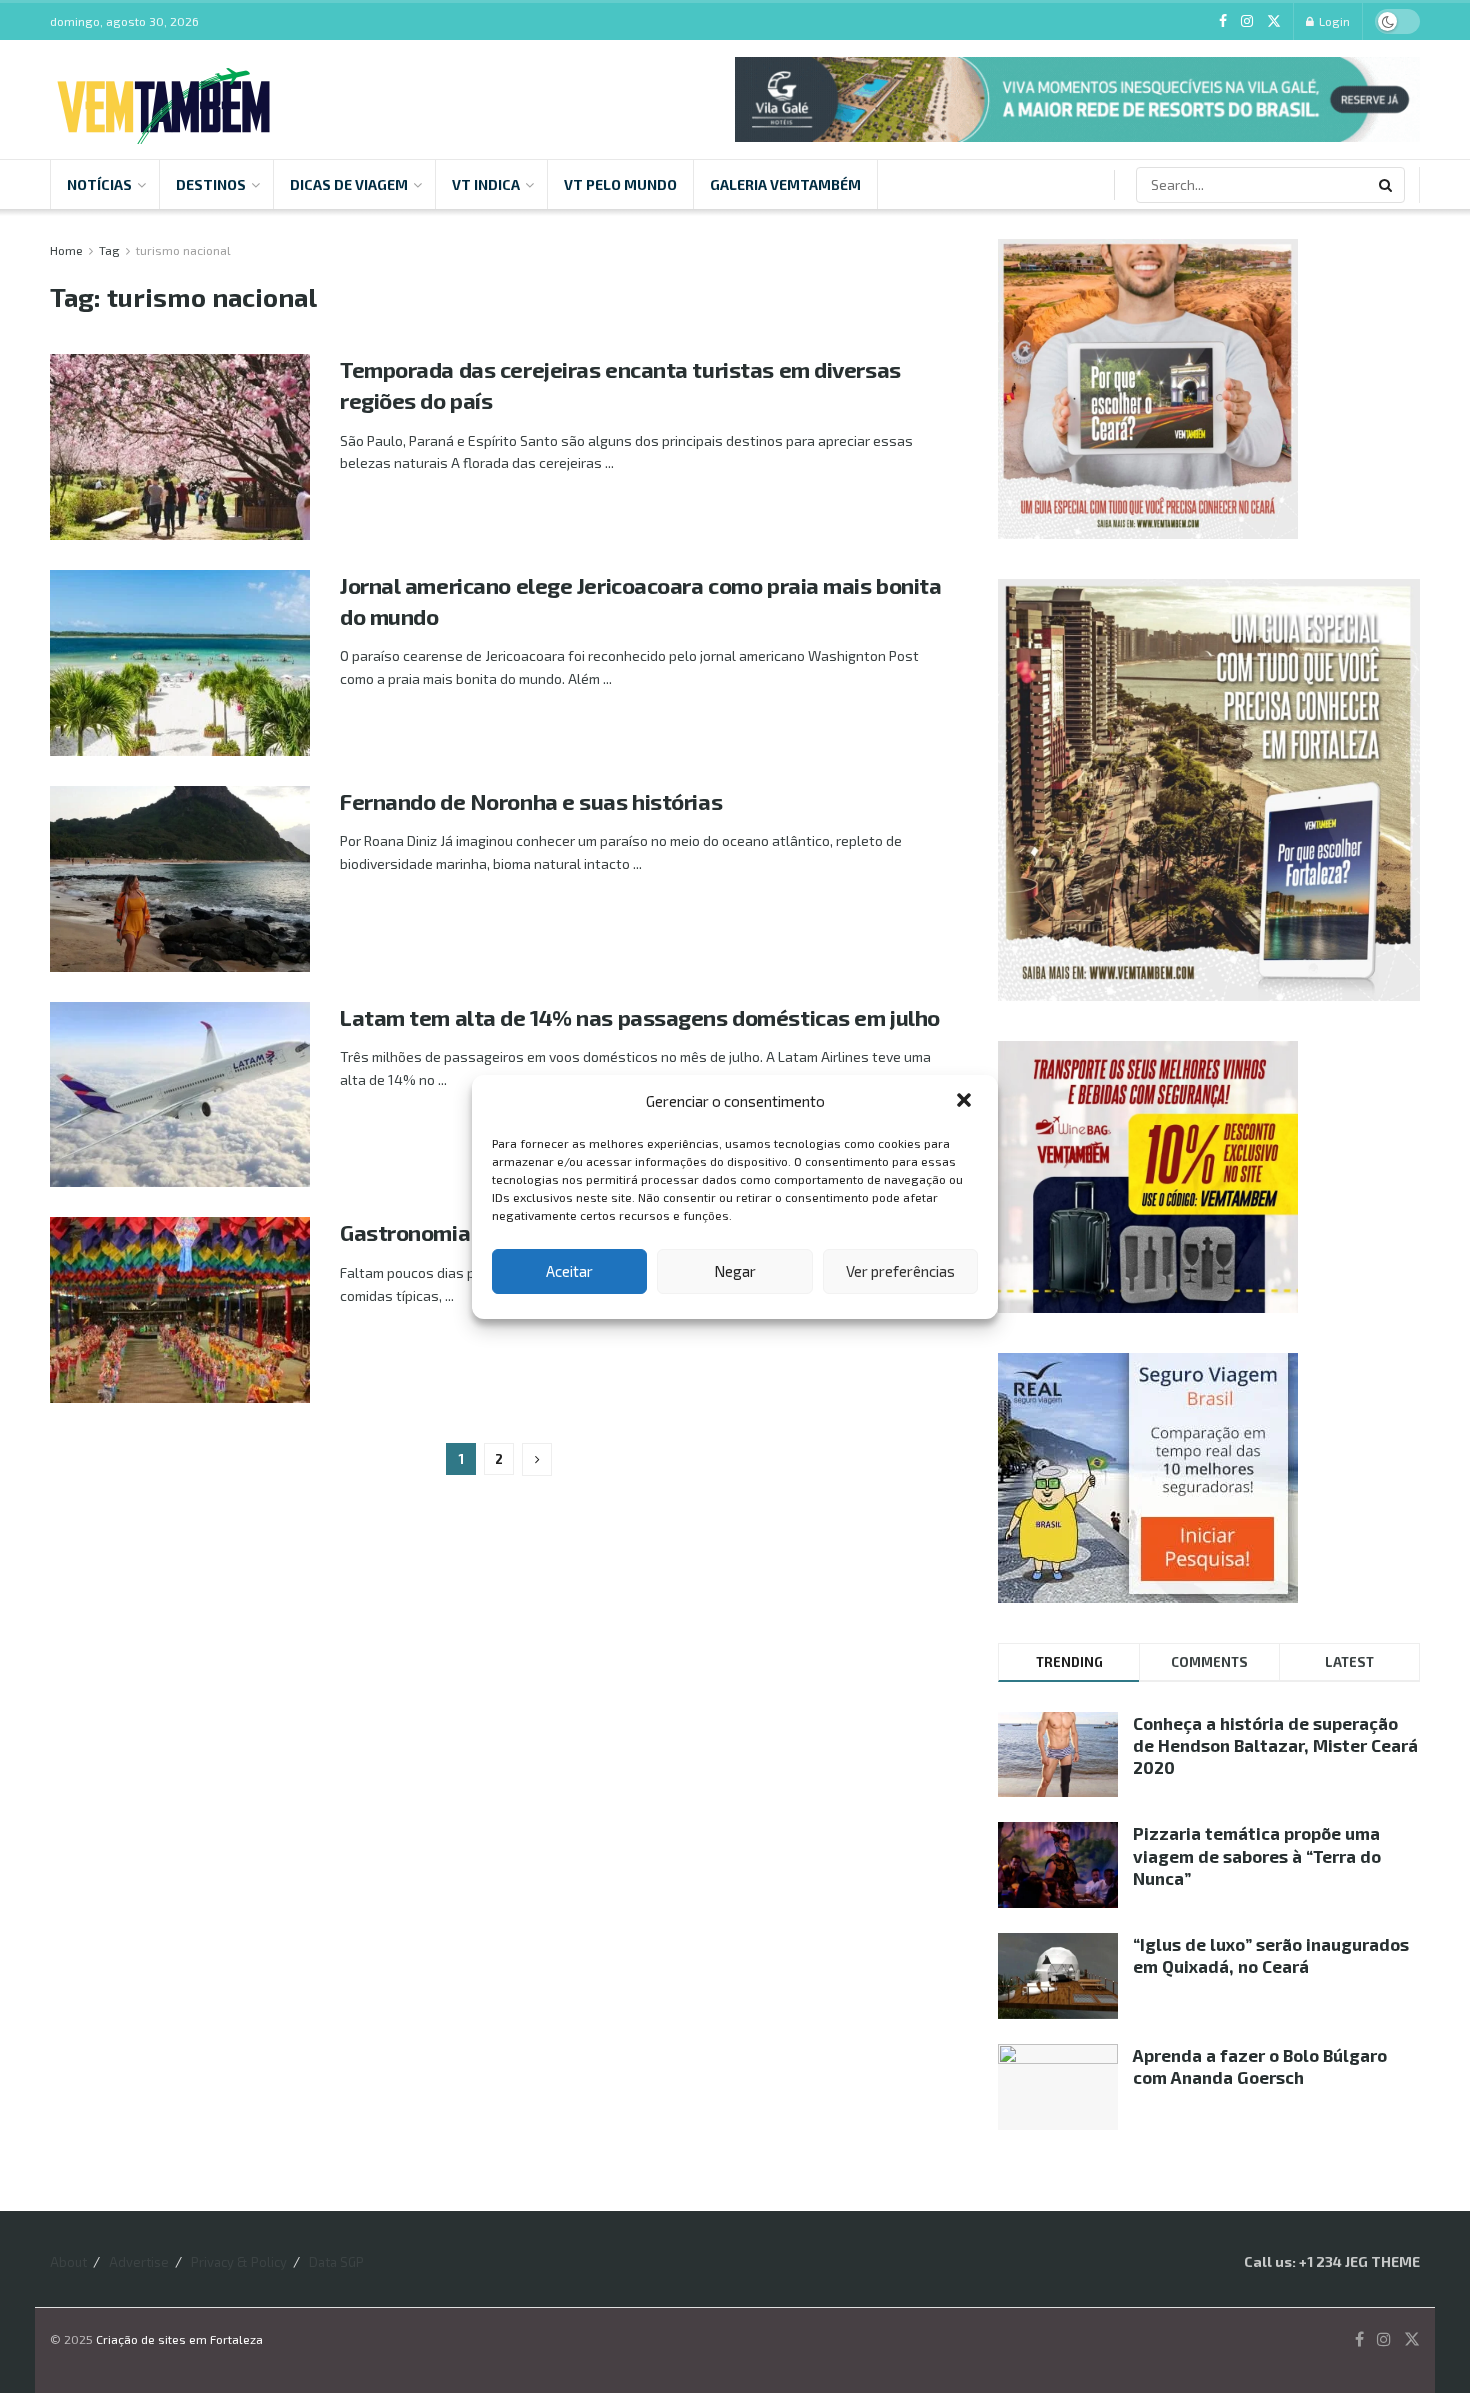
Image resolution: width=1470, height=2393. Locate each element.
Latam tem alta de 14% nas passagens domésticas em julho (640, 1017)
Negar (735, 1271)
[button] (966, 1102)
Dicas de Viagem (349, 184)
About (68, 2262)
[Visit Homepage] (163, 100)
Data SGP (336, 2262)
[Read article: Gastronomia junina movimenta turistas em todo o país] (180, 1310)
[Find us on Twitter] (1274, 21)
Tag (109, 250)
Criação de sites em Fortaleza (179, 2339)
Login (1333, 21)
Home (66, 250)
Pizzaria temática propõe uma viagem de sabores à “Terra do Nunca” (1257, 1855)
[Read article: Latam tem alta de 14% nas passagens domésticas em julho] (180, 1095)
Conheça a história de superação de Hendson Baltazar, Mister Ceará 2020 (1275, 1745)
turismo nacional (183, 250)
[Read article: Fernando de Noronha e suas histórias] (180, 879)
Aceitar (569, 1271)
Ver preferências (900, 1271)
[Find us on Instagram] (1247, 21)
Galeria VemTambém (785, 184)
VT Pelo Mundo (620, 184)
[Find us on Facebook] (1223, 21)
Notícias (99, 184)
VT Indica (486, 184)
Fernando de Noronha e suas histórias (531, 801)
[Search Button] (1387, 185)
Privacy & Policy (239, 2262)
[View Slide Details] (1077, 99)
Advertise (139, 2262)
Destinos (211, 184)
